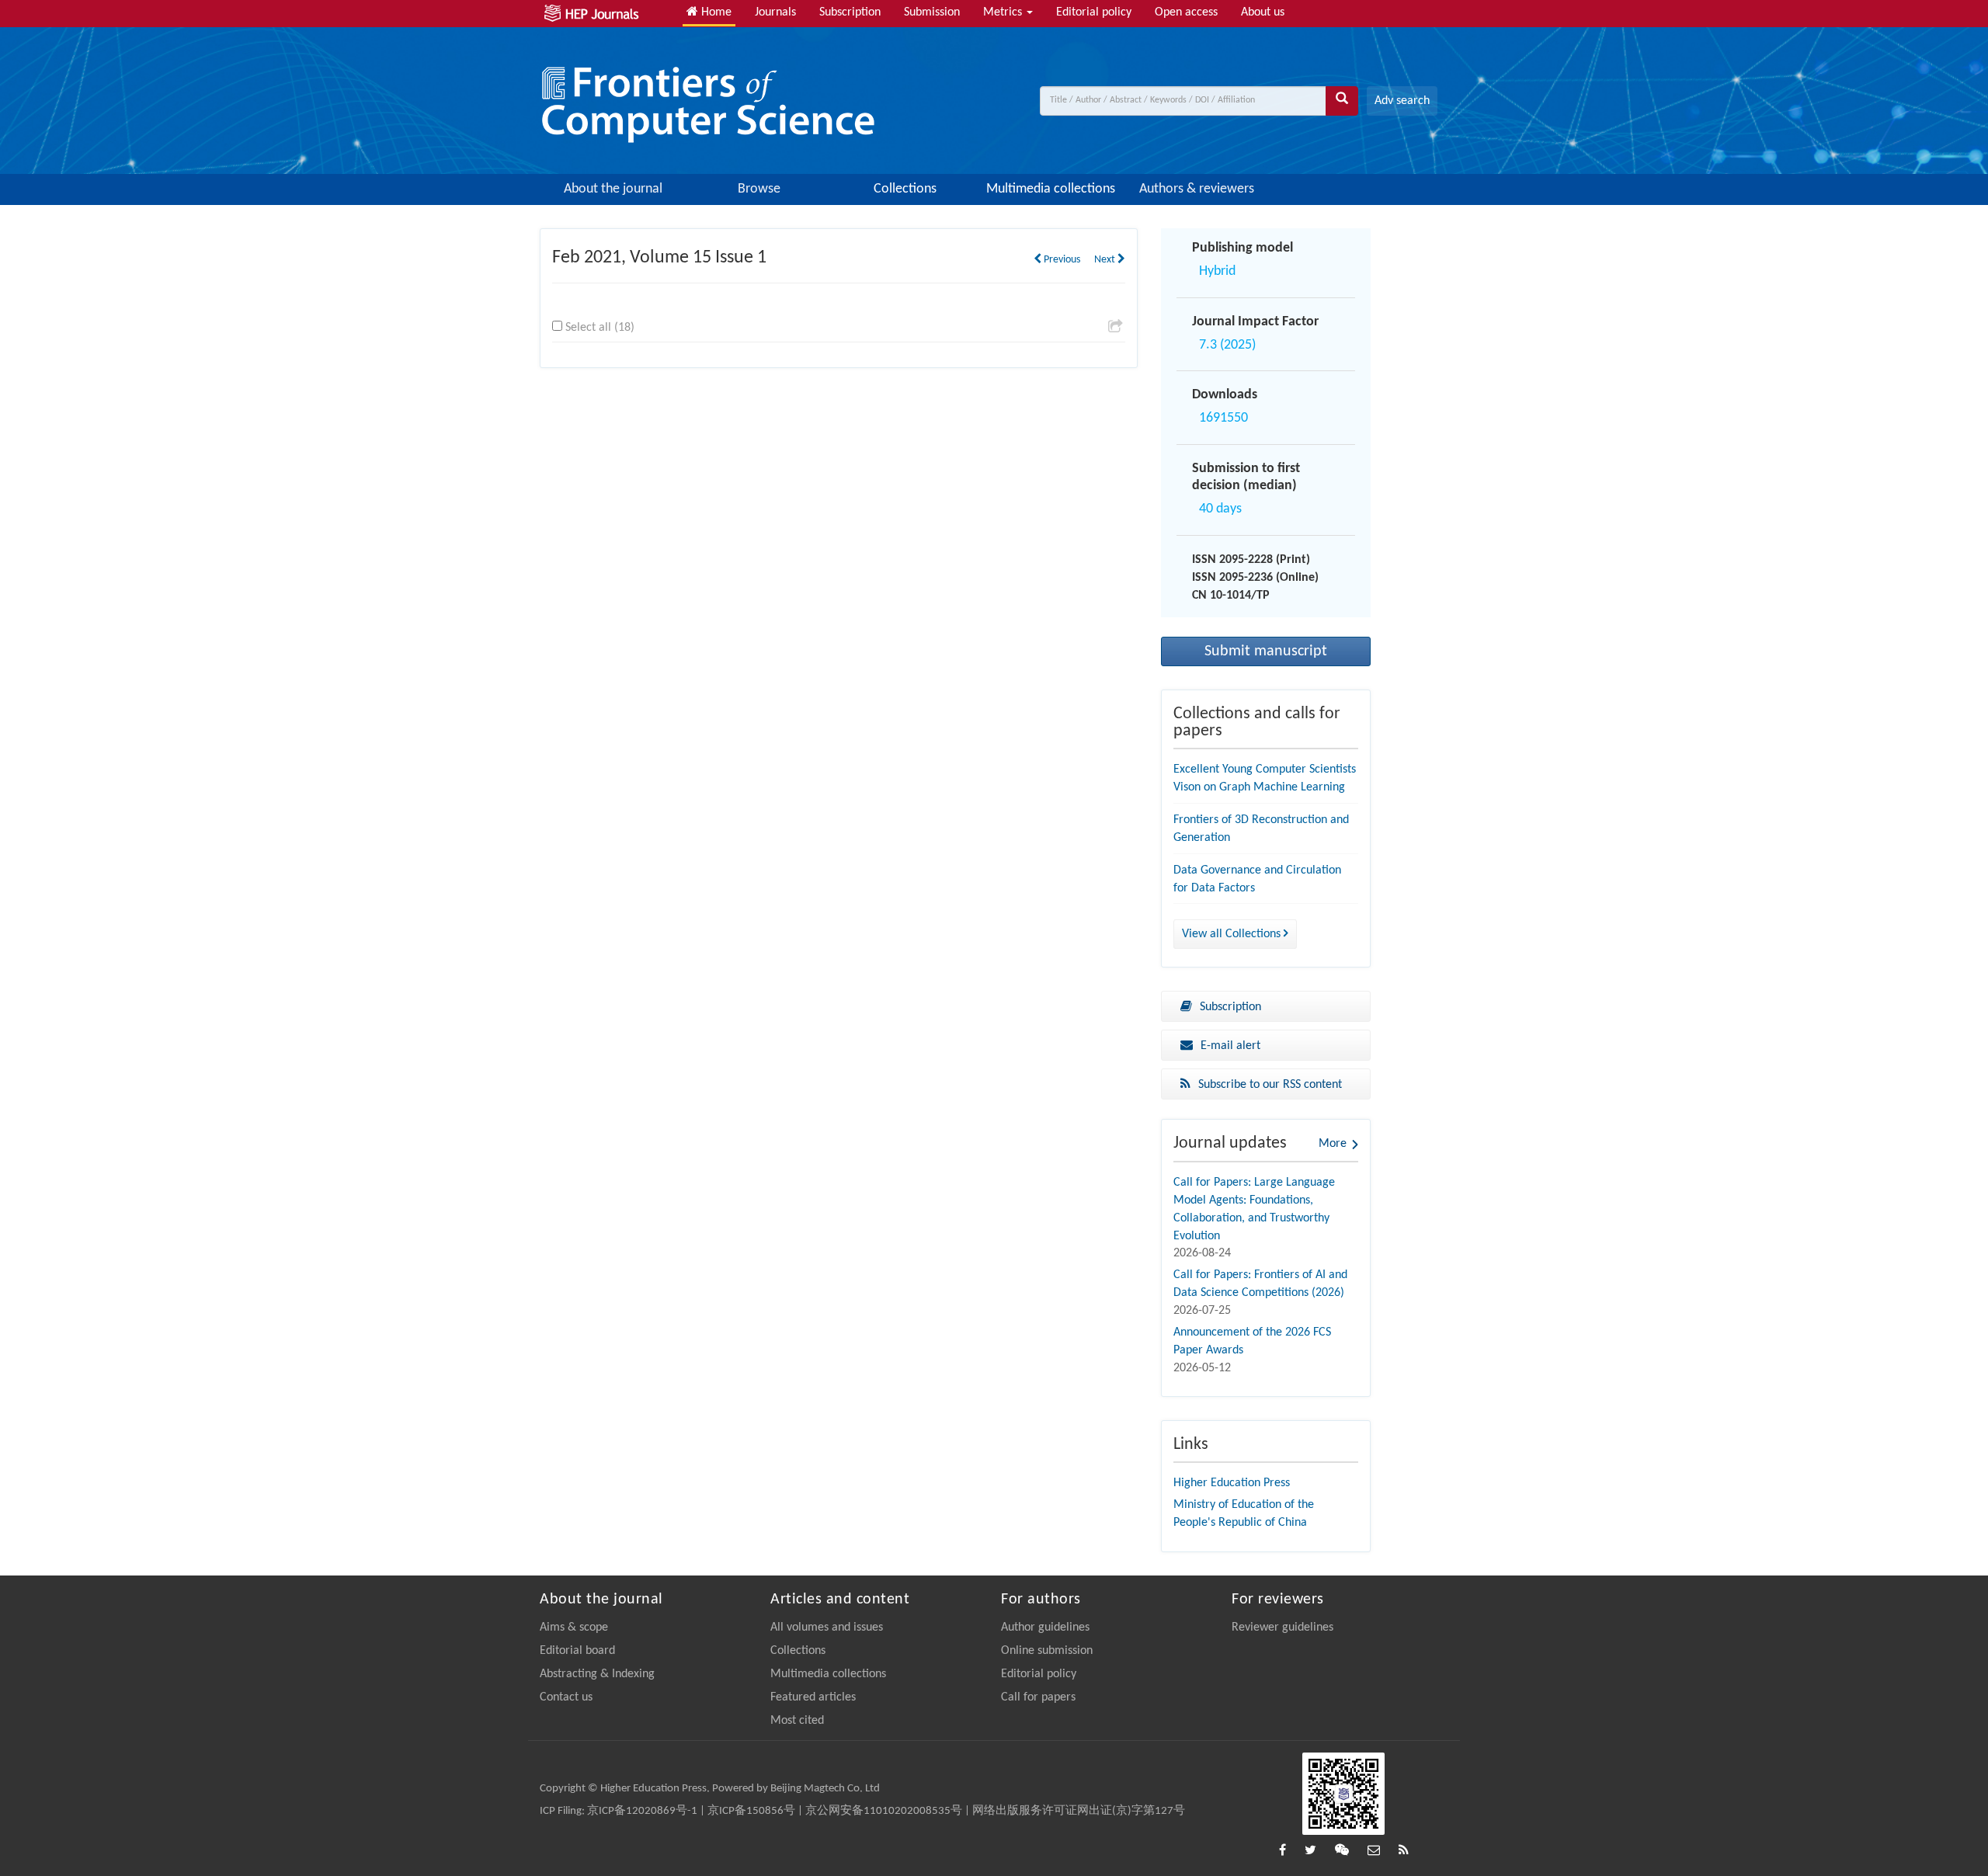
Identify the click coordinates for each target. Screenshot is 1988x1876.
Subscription (850, 12)
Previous (1061, 260)
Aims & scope (574, 1628)
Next (1106, 260)
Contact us (566, 1697)
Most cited (797, 1721)
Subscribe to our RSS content (1270, 1085)
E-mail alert (1230, 1046)
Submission (932, 12)
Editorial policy (1094, 12)
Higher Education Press (1232, 1483)
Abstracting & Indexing (597, 1674)
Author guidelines (1045, 1628)
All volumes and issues (827, 1628)
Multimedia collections (1051, 189)
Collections (905, 189)
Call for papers (1038, 1697)
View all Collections (1233, 934)
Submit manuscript (1266, 651)
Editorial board (577, 1651)
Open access (1186, 12)
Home (715, 12)
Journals (775, 12)
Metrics (1004, 12)
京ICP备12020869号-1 (642, 1811)
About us (1263, 12)
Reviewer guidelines (1282, 1628)
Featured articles (813, 1697)
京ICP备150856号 (751, 1811)
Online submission (1047, 1651)
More (1333, 1144)
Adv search (1402, 101)
